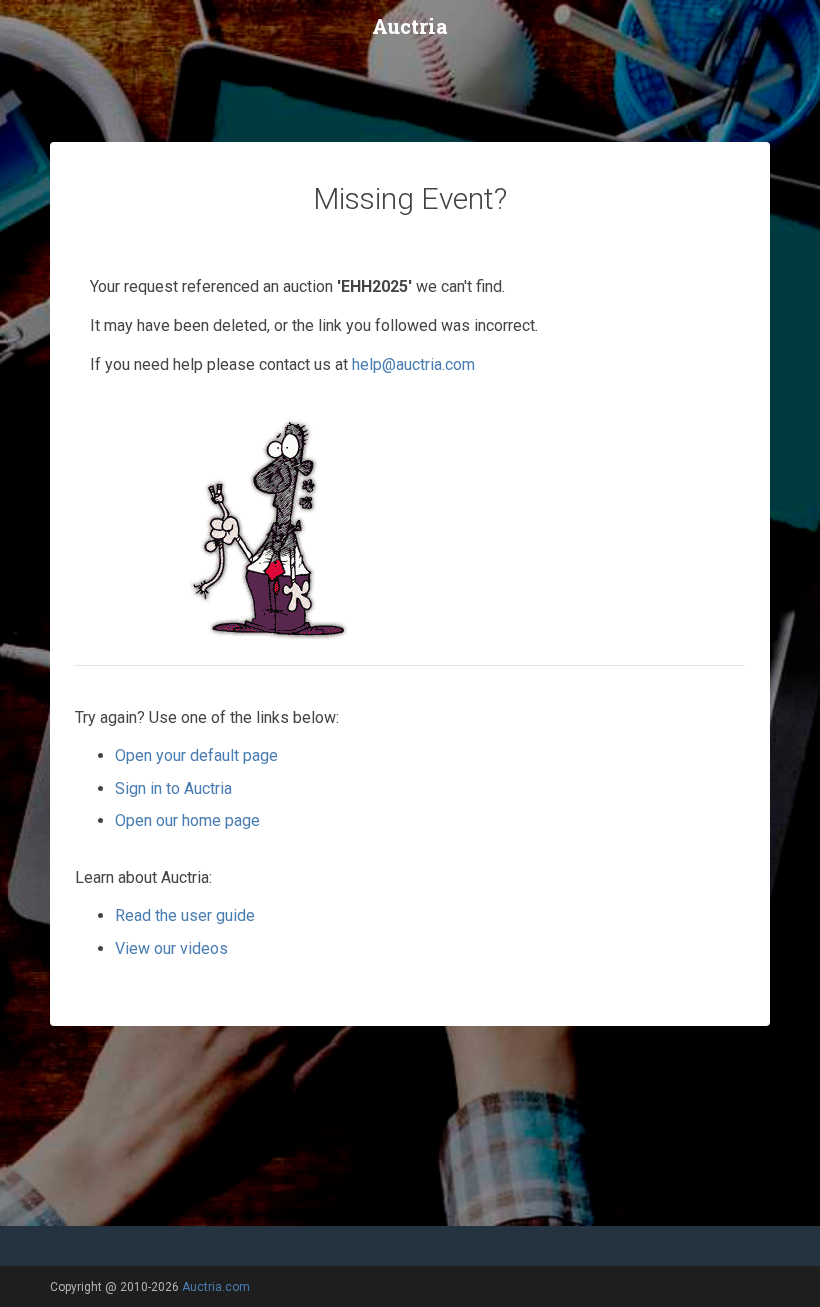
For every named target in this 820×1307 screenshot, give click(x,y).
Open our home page (187, 820)
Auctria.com (216, 1287)
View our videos (171, 948)
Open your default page (196, 755)
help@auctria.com (413, 364)
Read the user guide (185, 915)
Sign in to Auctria (173, 788)
